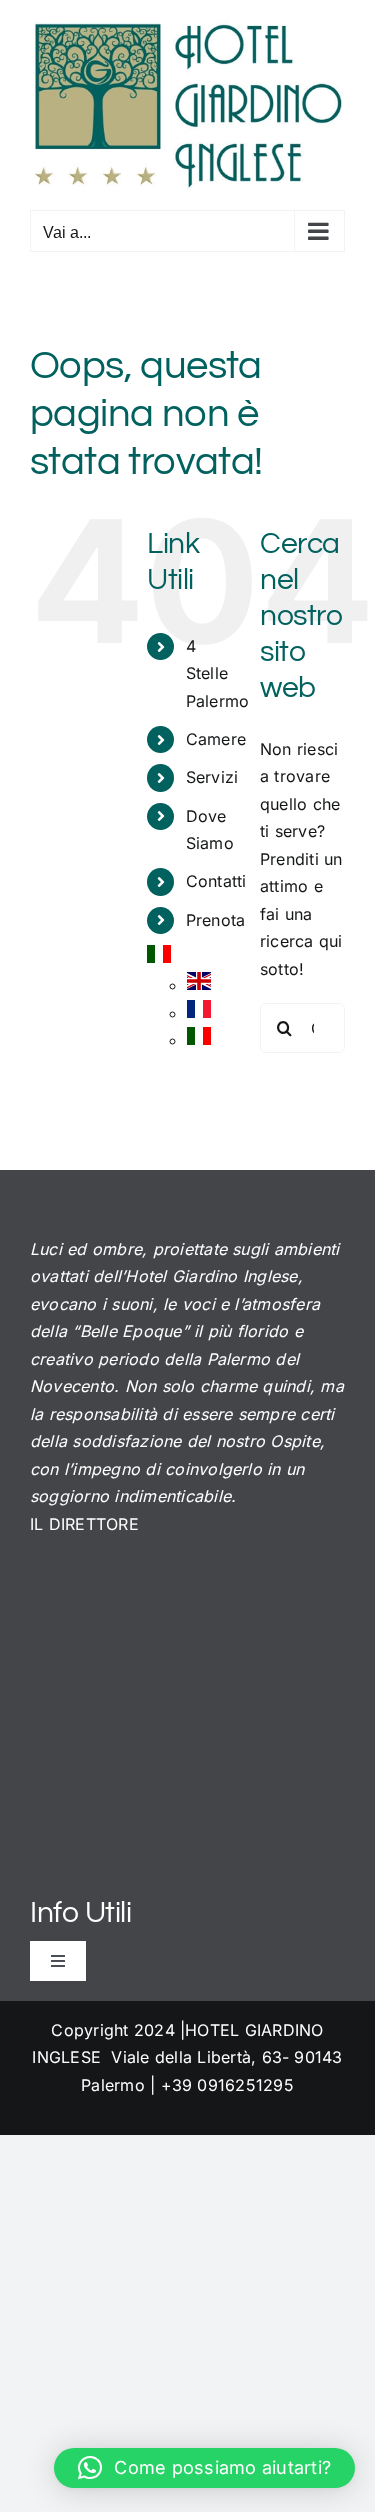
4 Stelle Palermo (218, 673)
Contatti (216, 881)
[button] (204, 2468)
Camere (216, 739)
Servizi (212, 777)
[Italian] (159, 958)
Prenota (216, 920)
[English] (199, 985)
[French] (199, 1013)
